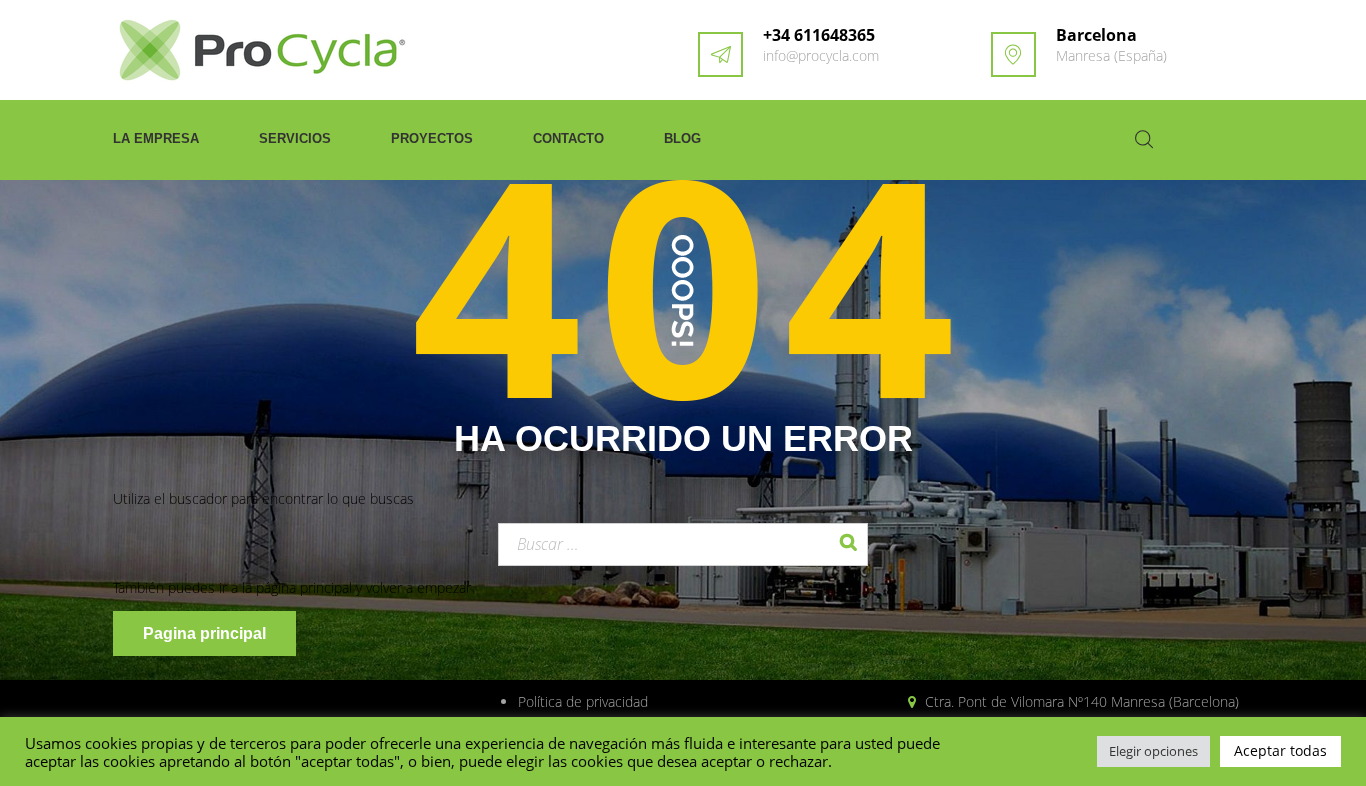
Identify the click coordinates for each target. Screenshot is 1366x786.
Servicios (295, 138)
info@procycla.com (821, 55)
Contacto (568, 138)
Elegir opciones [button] (1153, 751)
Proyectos (432, 138)
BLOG (682, 138)
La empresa (156, 138)
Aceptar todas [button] (1280, 750)
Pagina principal (204, 633)
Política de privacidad (583, 701)
